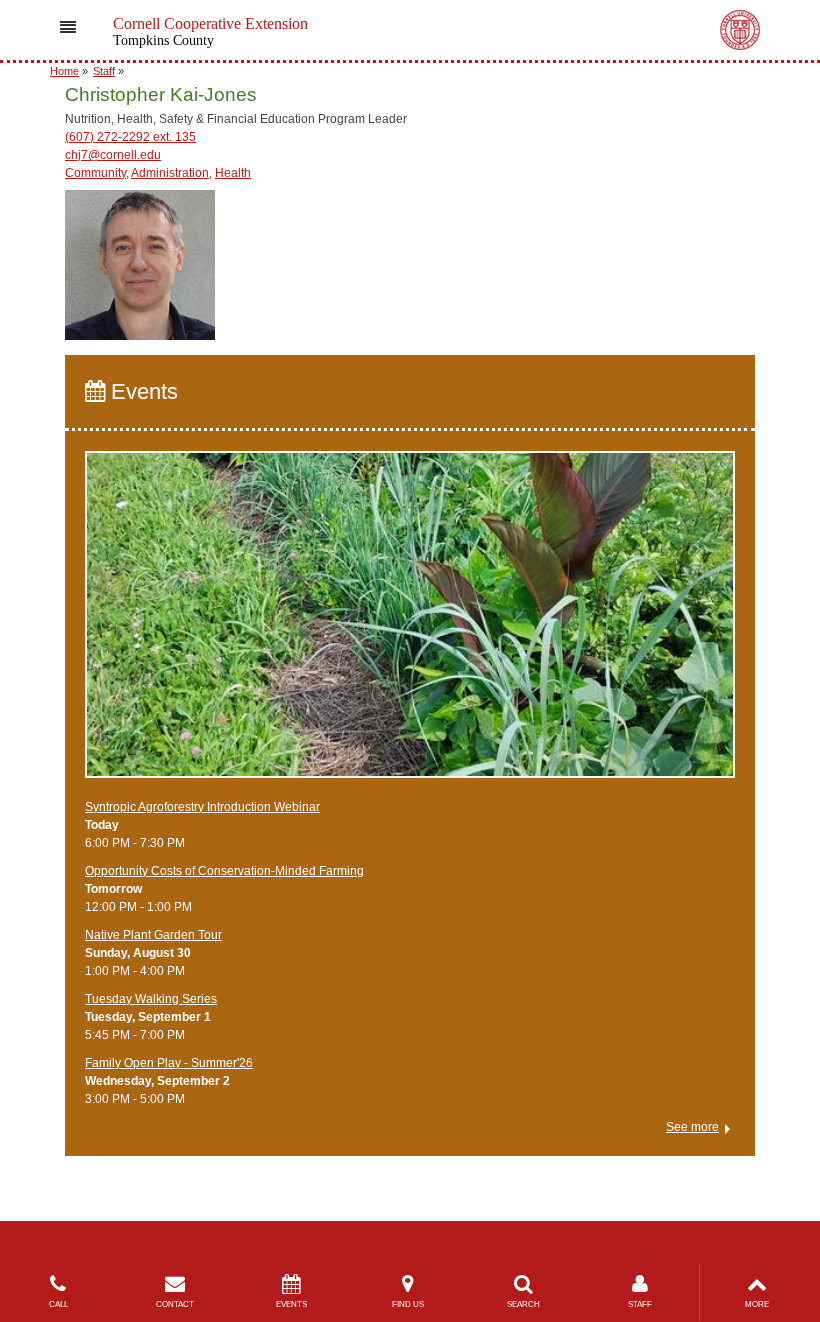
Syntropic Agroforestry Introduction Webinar (202, 807)
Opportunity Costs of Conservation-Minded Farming (224, 871)
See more (692, 1127)
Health (233, 173)
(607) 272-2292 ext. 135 (130, 137)
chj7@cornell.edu (113, 155)
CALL (58, 1304)
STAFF (640, 1304)
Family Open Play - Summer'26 (169, 1063)
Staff (104, 71)
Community (95, 173)
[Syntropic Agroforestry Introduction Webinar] (410, 624)
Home (64, 71)
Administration (170, 173)
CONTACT (175, 1304)
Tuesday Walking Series (151, 999)
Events (141, 391)
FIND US (408, 1304)
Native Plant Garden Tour (153, 935)
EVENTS (291, 1304)
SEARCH (523, 1304)
